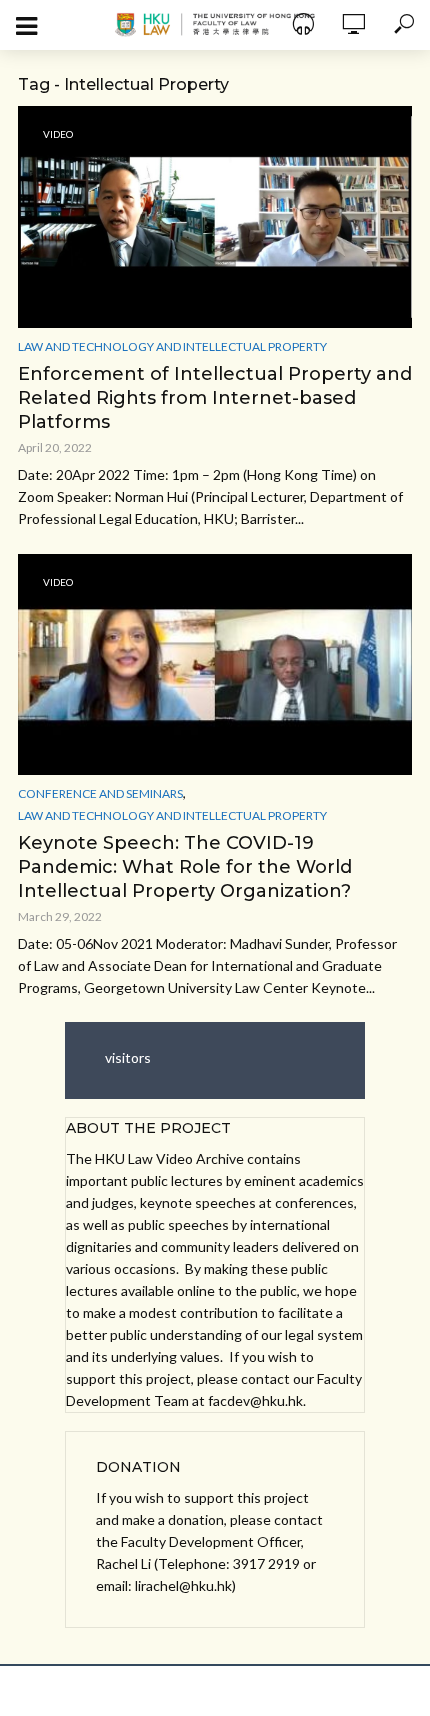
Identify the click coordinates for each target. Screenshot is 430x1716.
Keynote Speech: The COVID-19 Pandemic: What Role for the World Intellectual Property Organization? (185, 867)
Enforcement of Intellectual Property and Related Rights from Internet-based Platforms (215, 398)
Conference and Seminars (100, 793)
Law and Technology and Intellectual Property (172, 346)
